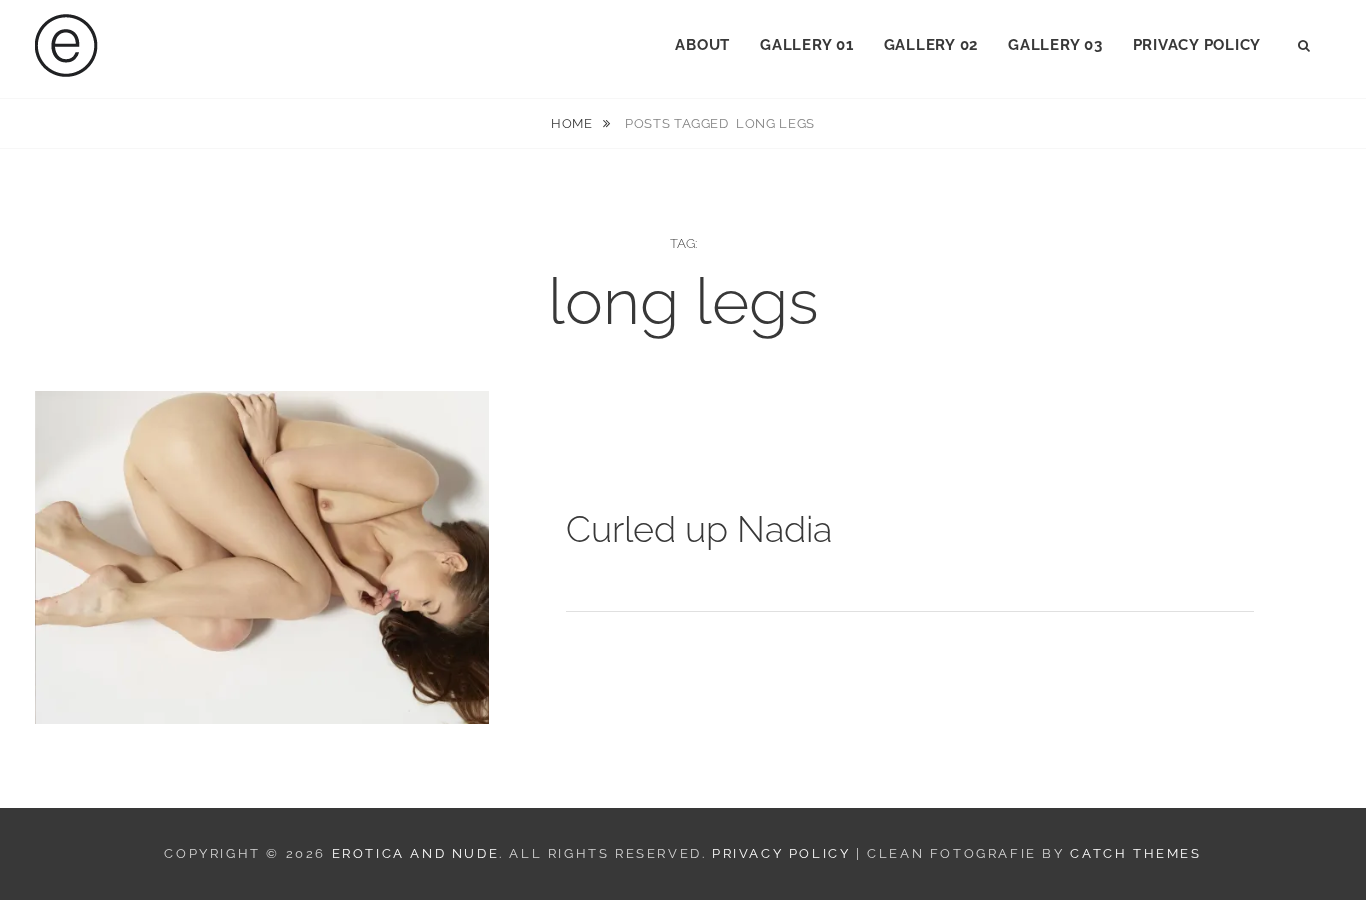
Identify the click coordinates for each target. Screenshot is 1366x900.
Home (573, 123)
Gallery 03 (1055, 45)
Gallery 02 (931, 45)
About (702, 45)
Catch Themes (1135, 853)
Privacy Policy (1197, 45)
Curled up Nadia (699, 529)
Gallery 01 (807, 45)
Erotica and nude (416, 853)
